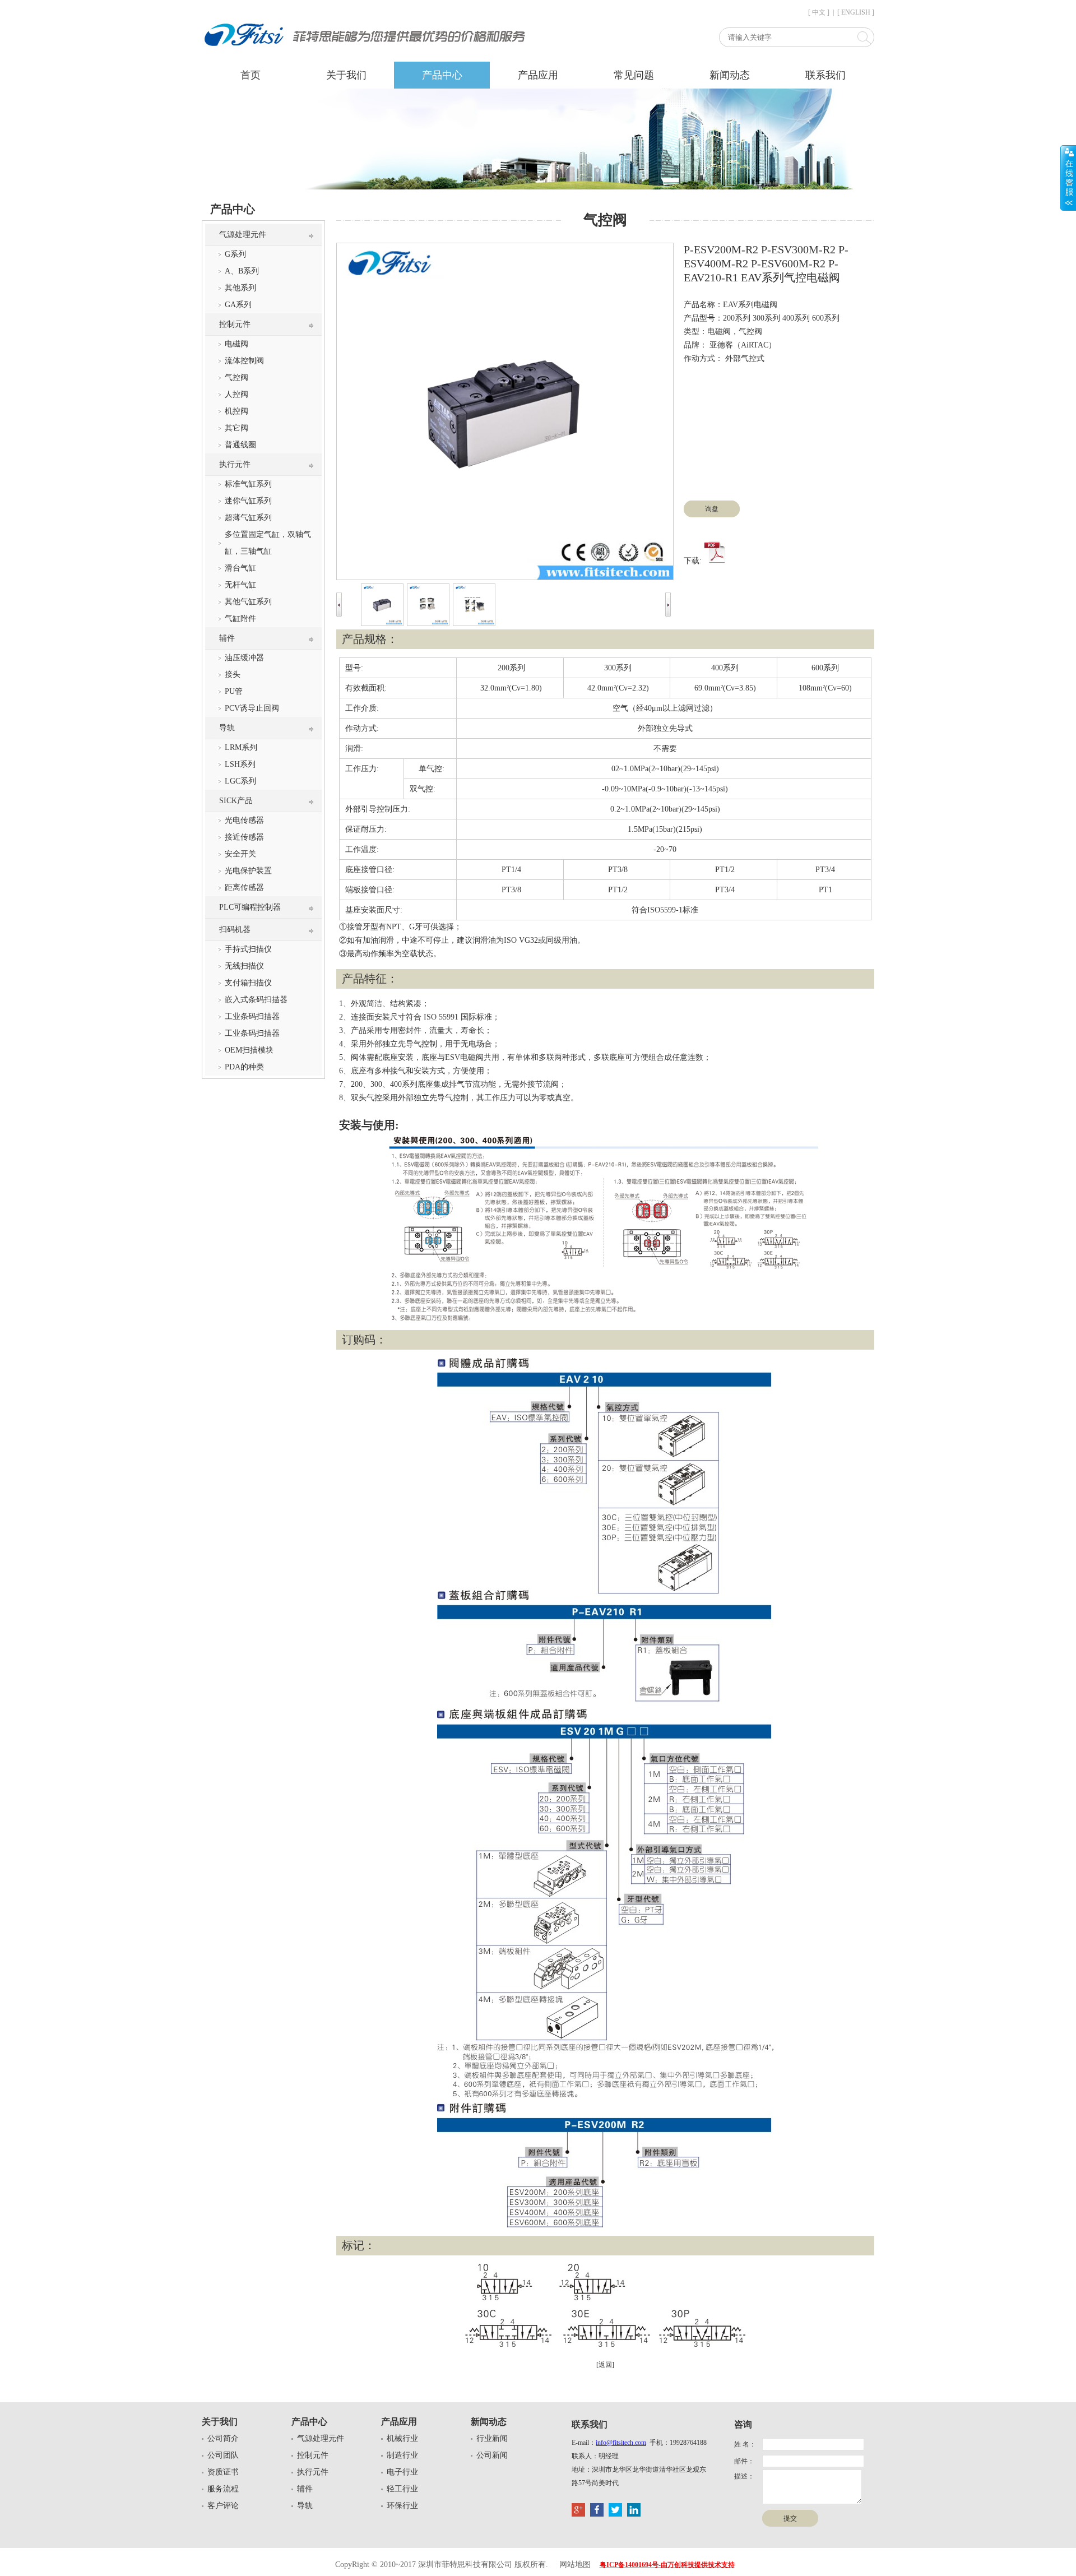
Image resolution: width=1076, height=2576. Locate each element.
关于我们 (346, 75)
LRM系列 (241, 747)
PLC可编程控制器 (250, 907)
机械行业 (402, 2438)
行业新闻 (492, 2438)
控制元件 (235, 324)
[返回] (605, 2365)
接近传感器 (244, 837)
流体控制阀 (244, 361)
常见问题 (634, 75)
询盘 (712, 509)
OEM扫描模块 (249, 1050)
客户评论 (223, 2506)
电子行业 (402, 2472)
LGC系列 (240, 781)
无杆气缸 (240, 585)
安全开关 (240, 854)
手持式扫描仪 (248, 949)
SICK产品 (236, 801)
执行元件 (235, 464)
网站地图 (575, 2565)
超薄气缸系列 (248, 518)
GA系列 (238, 305)
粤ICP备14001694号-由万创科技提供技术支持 (667, 2565)
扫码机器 (235, 930)
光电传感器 (244, 820)
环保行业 (402, 2506)
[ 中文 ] (819, 12)
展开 (1068, 178)
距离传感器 (244, 888)
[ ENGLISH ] (856, 12)
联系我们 (825, 75)
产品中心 (442, 75)
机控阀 (236, 411)
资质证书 (223, 2472)
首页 (251, 75)
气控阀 (236, 377)
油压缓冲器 (244, 658)
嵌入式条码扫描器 (256, 1000)
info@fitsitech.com (621, 2443)
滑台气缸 (240, 568)
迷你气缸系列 (248, 501)
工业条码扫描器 (252, 1016)
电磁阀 (236, 344)
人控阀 (236, 394)
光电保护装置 (248, 871)
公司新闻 (492, 2455)
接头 (233, 675)
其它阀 (236, 428)
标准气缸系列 (248, 484)
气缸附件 (240, 618)
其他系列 (240, 288)
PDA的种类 (244, 1067)
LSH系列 (240, 764)
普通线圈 (240, 445)
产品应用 (538, 75)
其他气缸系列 (248, 602)
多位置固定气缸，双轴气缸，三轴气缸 (268, 543)
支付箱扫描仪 (248, 983)
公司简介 (223, 2438)
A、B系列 (242, 271)
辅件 (227, 638)
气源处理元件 (243, 235)
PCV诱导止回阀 (252, 708)
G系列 (235, 254)
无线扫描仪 (244, 966)
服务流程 (223, 2489)
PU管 (234, 691)
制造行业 (402, 2455)
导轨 (227, 728)
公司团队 (223, 2455)
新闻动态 (730, 75)
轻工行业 (402, 2489)
